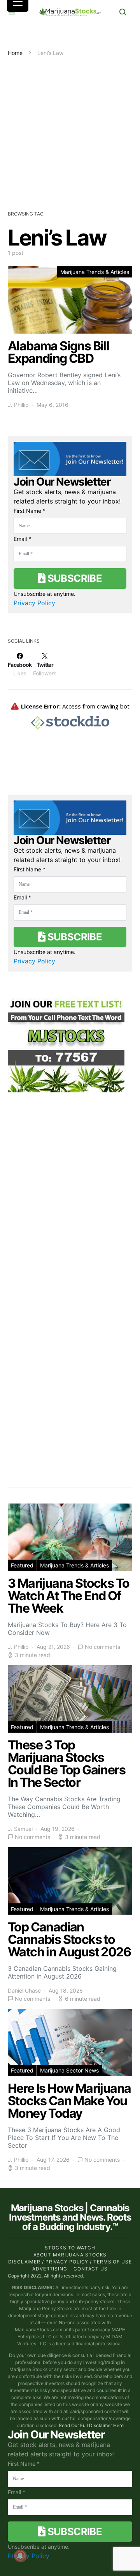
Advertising (50, 2269)
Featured (22, 1565)
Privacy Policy (34, 603)
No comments (102, 1647)
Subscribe (73, 578)
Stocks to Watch (70, 2248)
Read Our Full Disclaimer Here (91, 2425)
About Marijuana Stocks (70, 2255)
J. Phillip (18, 405)
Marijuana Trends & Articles (95, 272)
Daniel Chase (24, 1990)
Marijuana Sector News (69, 2070)
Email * (22, 539)
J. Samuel (20, 1829)
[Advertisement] (70, 131)
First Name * (30, 511)
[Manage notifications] (20, 2556)
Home (15, 53)
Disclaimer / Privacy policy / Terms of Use (70, 2262)
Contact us (91, 2269)
